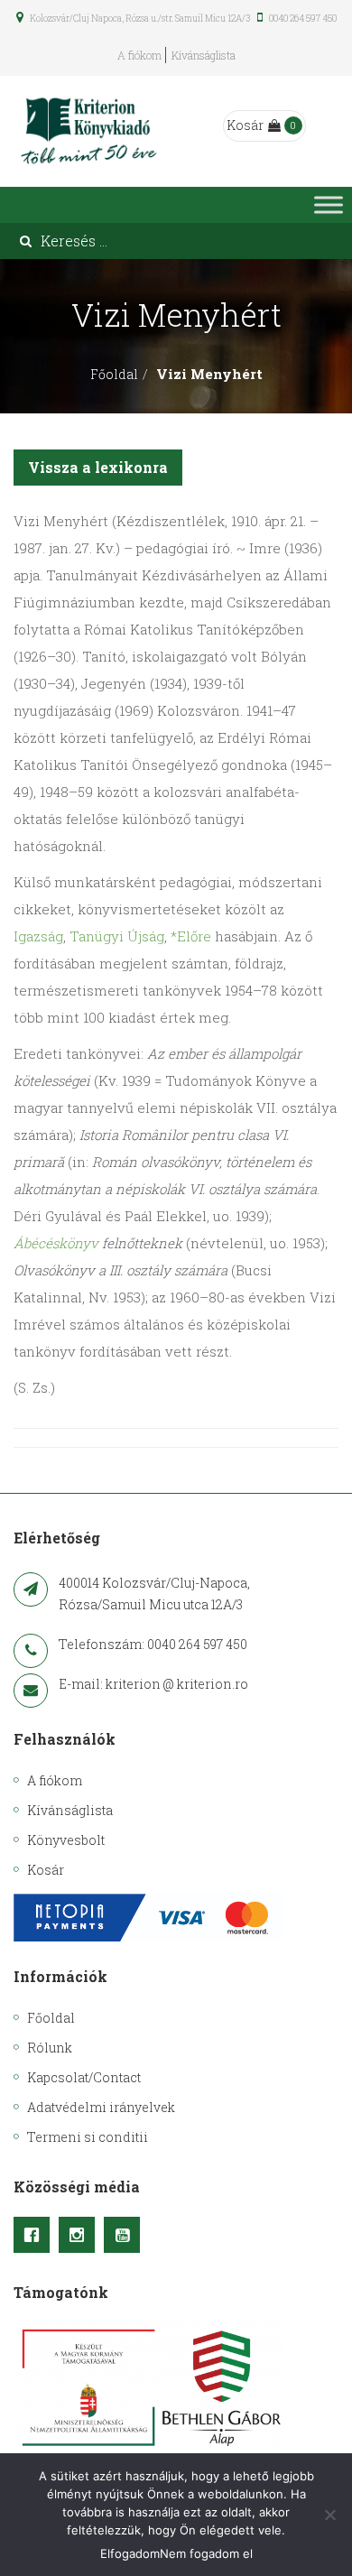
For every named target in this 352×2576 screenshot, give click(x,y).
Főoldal (114, 374)
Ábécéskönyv (56, 1243)
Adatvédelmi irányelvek (101, 2107)
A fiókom (139, 55)
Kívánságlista (204, 55)
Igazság (38, 936)
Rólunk (50, 2048)
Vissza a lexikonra (98, 467)
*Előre (191, 936)
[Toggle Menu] (329, 204)
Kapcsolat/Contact (84, 2077)
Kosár (245, 125)
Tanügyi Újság (117, 936)
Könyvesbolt (66, 1840)
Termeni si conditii (88, 2137)
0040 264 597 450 (302, 19)
